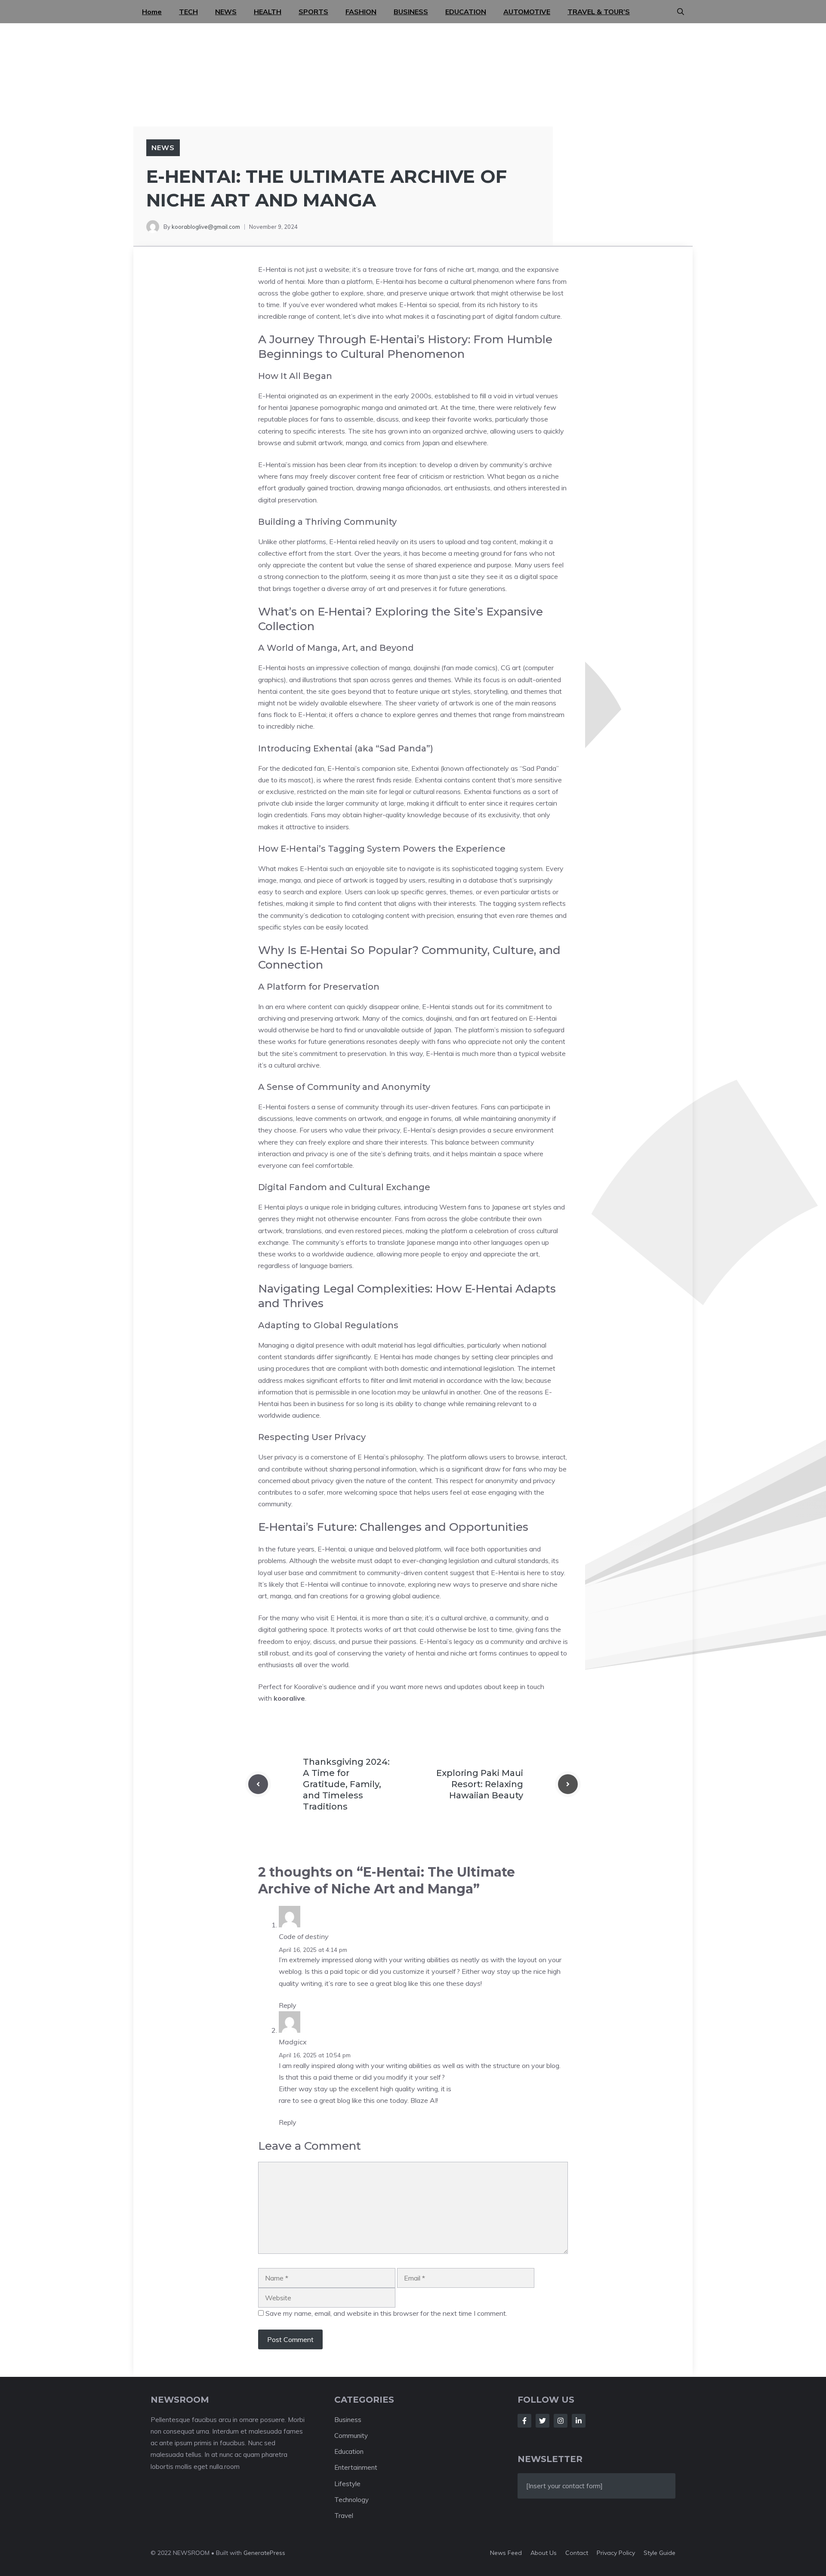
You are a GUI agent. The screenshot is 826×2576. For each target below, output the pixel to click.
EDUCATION (466, 12)
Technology (351, 2500)
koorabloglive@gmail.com (206, 227)
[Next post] (568, 1784)
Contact (577, 2553)
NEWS (226, 12)
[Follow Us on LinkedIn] (579, 2421)
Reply (288, 2005)
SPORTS (313, 12)
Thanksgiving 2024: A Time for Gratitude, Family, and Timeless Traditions (346, 1784)
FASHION (361, 12)
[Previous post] (258, 1784)
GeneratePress (264, 2553)
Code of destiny (304, 1936)
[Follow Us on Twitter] (542, 2421)
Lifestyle (347, 2484)
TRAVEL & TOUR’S (599, 12)
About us (544, 2553)
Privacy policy (616, 2553)
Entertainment (356, 2467)
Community (334, 1087)
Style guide (660, 2553)
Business (348, 2420)
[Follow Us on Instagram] (561, 2421)
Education (349, 2451)
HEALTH (268, 12)
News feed (506, 2553)
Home (152, 12)
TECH (188, 12)
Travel (344, 2516)
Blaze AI (424, 2100)
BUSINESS (411, 12)
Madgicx (293, 2042)
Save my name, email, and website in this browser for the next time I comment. (386, 2313)
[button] (681, 12)
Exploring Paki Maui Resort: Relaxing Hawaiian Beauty (480, 1784)
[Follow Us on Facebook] (524, 2421)
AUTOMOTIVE (527, 12)
